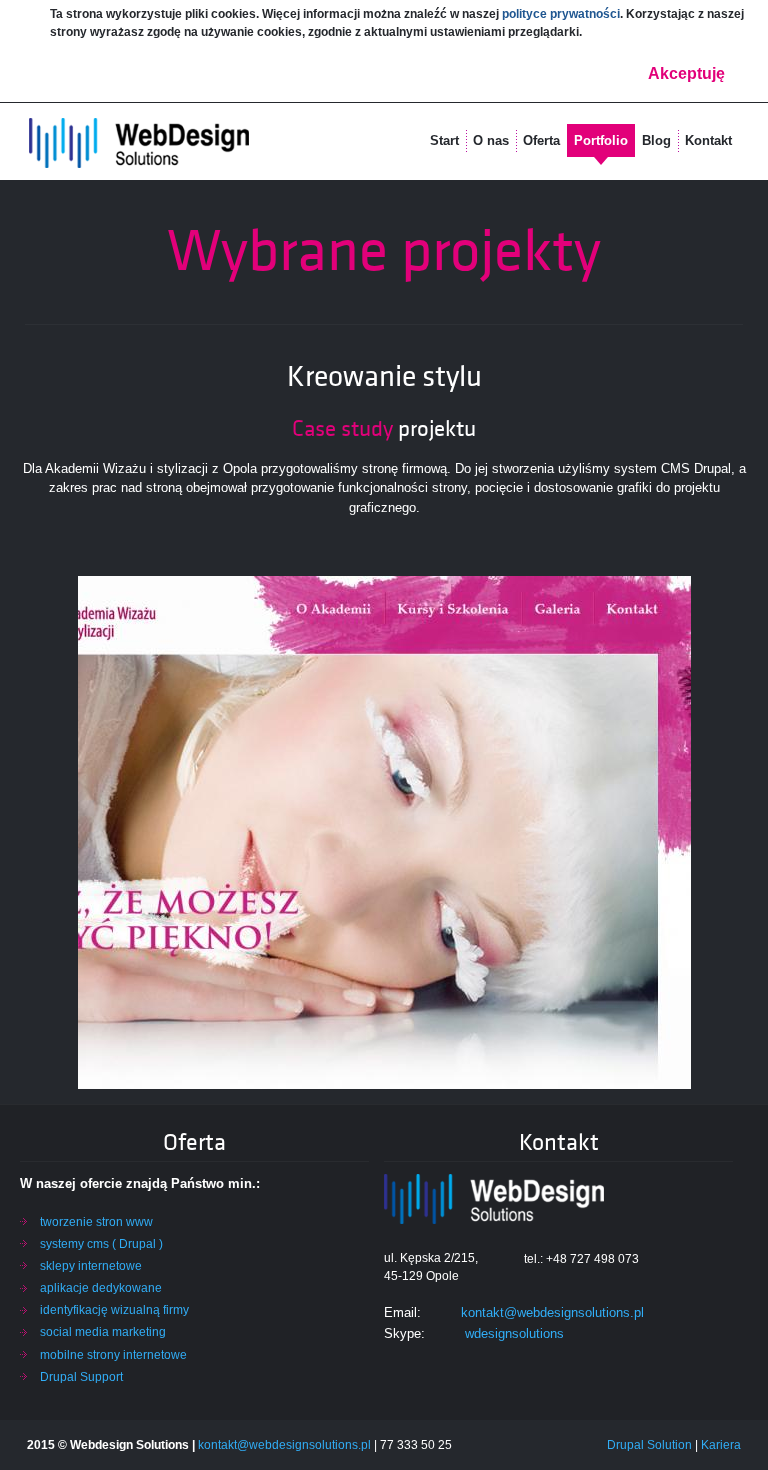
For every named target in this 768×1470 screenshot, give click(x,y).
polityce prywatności (561, 14)
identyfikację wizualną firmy (114, 1310)
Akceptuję (686, 73)
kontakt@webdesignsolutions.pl (552, 1312)
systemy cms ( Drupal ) (101, 1244)
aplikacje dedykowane (101, 1288)
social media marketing (103, 1332)
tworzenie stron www (96, 1222)
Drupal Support (81, 1377)
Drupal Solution (649, 1445)
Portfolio (601, 140)
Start (444, 140)
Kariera (721, 1445)
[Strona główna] (139, 144)
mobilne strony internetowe (113, 1355)
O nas (491, 140)
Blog (656, 140)
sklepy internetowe (91, 1266)
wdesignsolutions (514, 1333)
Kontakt (708, 140)
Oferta (541, 140)
